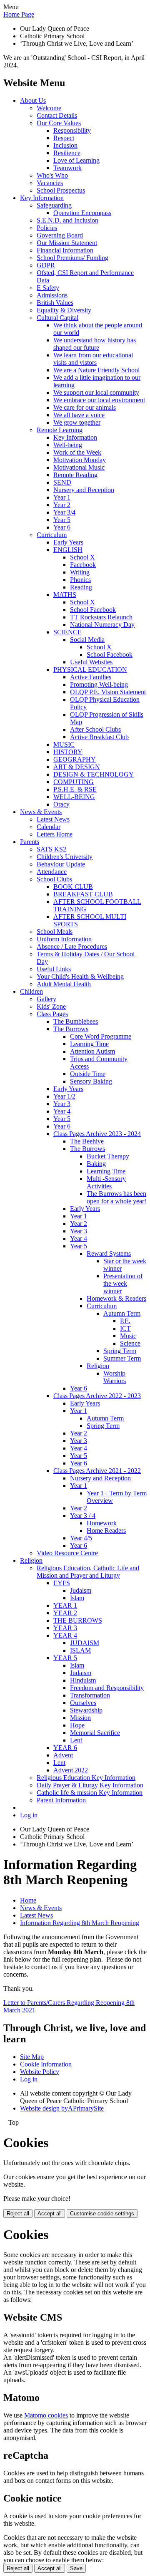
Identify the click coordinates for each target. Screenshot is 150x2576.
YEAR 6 (65, 1748)
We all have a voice (79, 415)
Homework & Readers (116, 1298)
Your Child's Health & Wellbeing (80, 976)
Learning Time (89, 1044)
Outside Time (88, 1074)
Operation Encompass (82, 213)
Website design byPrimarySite (62, 2108)
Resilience (67, 153)
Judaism (81, 1590)
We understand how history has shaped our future (95, 344)
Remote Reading (75, 475)
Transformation (90, 1695)
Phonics (80, 580)
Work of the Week (77, 452)
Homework (102, 1523)
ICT (125, 1328)
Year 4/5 (81, 1538)
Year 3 (62, 1104)
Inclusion (65, 145)
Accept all (50, 2213)
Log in (29, 1815)
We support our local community (96, 392)
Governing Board (60, 235)
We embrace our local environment (99, 400)
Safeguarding (54, 205)
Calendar (49, 827)
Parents (30, 842)
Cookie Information (46, 2064)
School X (82, 557)
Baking (96, 1164)
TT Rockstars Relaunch (101, 617)
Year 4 (62, 1111)
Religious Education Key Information (86, 1778)
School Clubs (54, 879)
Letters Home (55, 834)
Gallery (46, 999)
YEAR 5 (65, 1658)
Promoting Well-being (99, 684)
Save (76, 2568)
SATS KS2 (51, 849)
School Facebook (93, 610)
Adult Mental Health (64, 984)
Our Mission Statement (67, 243)
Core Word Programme (101, 1036)
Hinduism (83, 1680)
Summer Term (122, 1358)
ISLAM (80, 1650)
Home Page (19, 14)
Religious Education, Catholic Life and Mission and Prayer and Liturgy (88, 1572)
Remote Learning (60, 430)
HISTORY (68, 752)
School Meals (55, 932)
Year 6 (62, 527)
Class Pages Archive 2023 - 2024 (97, 1134)
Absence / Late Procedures (72, 947)
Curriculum (52, 535)
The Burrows (71, 1029)
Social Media (87, 640)
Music (128, 1336)
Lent (76, 1740)
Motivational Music (79, 467)
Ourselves (83, 1703)
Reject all (18, 2213)
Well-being (68, 445)
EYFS (62, 1583)
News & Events (41, 812)
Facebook (83, 565)
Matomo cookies (46, 2415)
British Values (55, 303)
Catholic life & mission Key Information (90, 1793)
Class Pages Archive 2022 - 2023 (97, 1396)
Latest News (53, 819)
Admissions (52, 295)
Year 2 (62, 505)
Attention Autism (92, 1051)
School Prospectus (61, 190)
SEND (62, 482)
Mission (80, 1718)
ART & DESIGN (77, 767)
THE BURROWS (78, 1620)
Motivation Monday (80, 460)
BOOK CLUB (73, 887)
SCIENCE (67, 632)
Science (130, 1343)
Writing (80, 572)
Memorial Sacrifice (95, 1733)
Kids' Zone (51, 1006)
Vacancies (50, 183)
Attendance (52, 872)
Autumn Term (122, 1313)
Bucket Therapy (108, 1156)
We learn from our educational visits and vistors (93, 359)
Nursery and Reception (84, 490)
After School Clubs (95, 729)
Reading (81, 587)
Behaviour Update (61, 864)
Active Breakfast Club (99, 737)
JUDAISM (85, 1643)
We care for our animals (85, 407)
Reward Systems (109, 1253)
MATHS (65, 595)
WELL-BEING (74, 797)
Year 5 (62, 520)
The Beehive (87, 1141)
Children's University (65, 857)
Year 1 (62, 497)
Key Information (42, 198)
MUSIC (64, 744)
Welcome (49, 108)
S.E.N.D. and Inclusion (67, 220)
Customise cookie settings (102, 2213)
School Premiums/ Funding (72, 258)
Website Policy (40, 2072)
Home (28, 1900)
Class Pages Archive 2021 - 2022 (97, 1471)
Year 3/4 (64, 512)
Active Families (91, 677)
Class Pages (52, 1014)
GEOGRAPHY (75, 759)
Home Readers (106, 1531)
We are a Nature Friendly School (96, 370)
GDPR (46, 265)
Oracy (61, 804)
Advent (63, 1755)
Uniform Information (64, 939)
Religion (98, 1366)
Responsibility (72, 130)
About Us (33, 100)
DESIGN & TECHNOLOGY (94, 774)
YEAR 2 (65, 1613)
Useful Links (54, 969)
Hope (77, 1725)
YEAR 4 (65, 1635)
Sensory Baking (91, 1081)
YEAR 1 (65, 1605)
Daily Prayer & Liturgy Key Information (90, 1785)
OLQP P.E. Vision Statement (108, 692)
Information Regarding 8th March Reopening (80, 1923)
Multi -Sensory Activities (106, 1182)
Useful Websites (91, 662)
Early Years (68, 542)
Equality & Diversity (64, 310)
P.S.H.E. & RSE (75, 789)
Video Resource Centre (67, 1553)
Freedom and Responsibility (107, 1688)
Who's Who (52, 175)
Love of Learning (76, 160)
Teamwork (67, 168)
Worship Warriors (115, 1377)
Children (31, 991)
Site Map (32, 2057)
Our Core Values (59, 123)
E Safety (48, 288)
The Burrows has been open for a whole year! (116, 1197)
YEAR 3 (65, 1628)
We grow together (77, 422)
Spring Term (120, 1351)
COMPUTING (74, 782)
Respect (64, 138)
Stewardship (86, 1710)
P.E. (125, 1321)
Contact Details (57, 115)
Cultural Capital (57, 318)
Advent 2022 (71, 1770)
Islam (77, 1598)
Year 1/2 (64, 1096)
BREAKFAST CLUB (83, 894)
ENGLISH (68, 550)
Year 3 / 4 (83, 1516)
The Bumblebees (76, 1021)
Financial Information (65, 250)
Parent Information (61, 1800)
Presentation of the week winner (123, 1283)
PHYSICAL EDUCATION (90, 669)
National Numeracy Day (102, 625)
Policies (47, 228)
